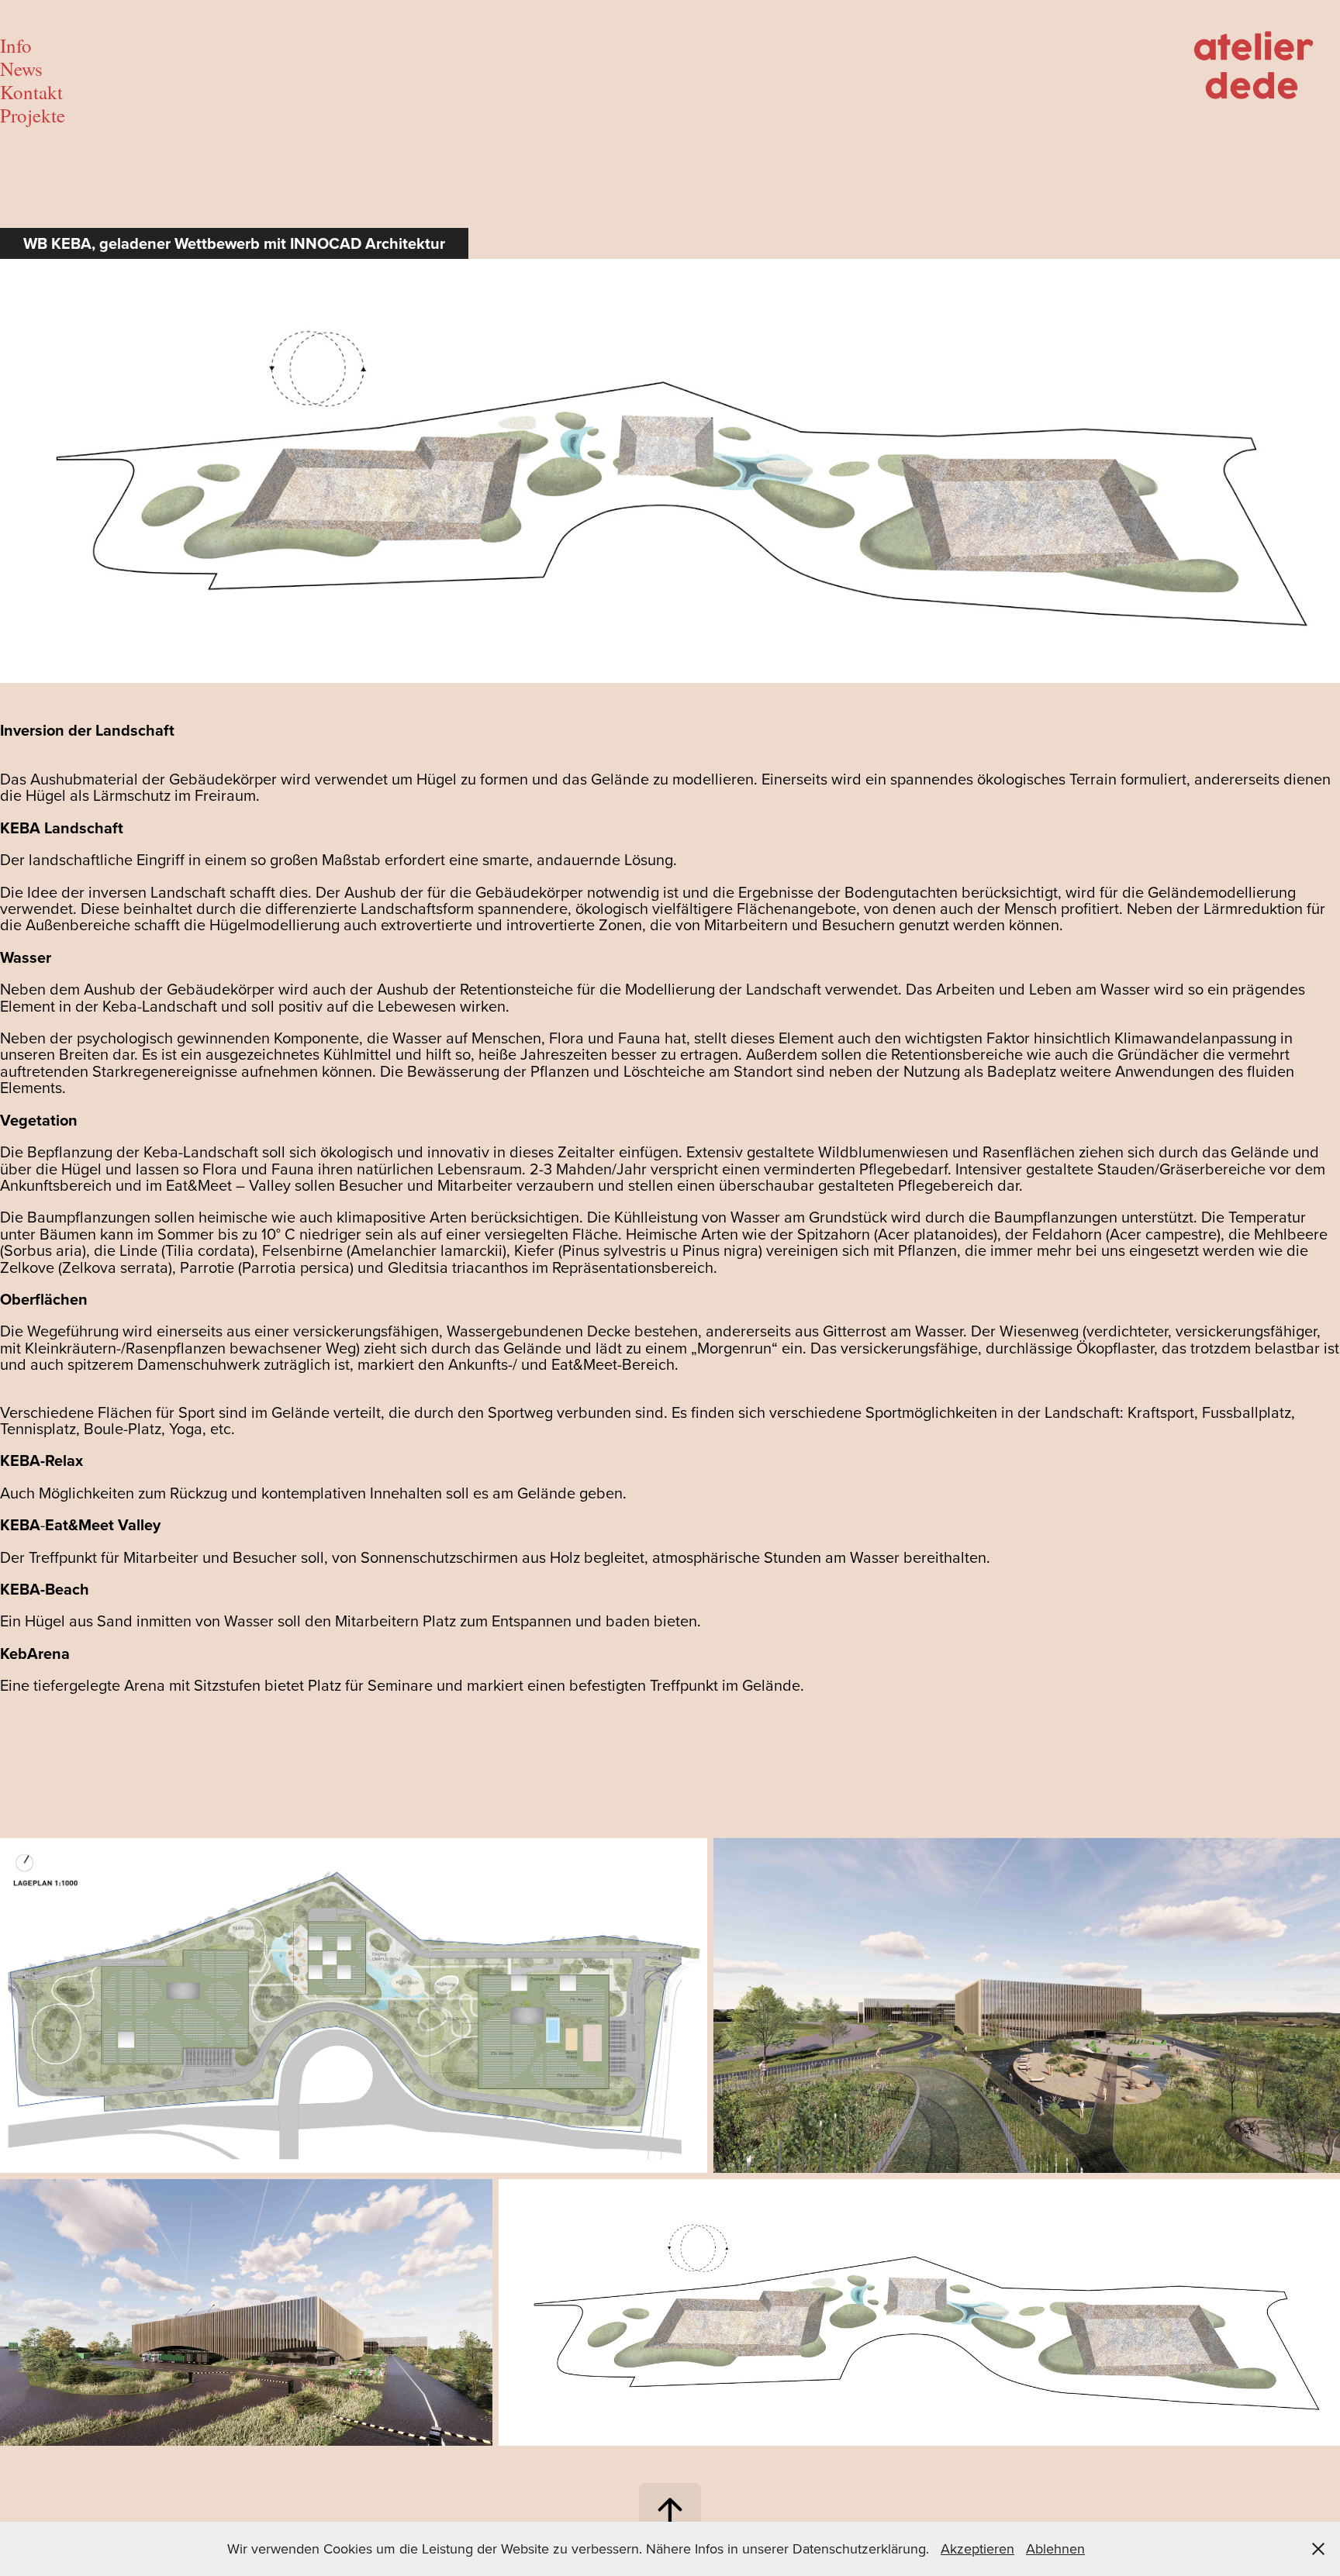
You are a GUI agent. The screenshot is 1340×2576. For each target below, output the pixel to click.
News (21, 69)
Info (16, 45)
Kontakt (31, 92)
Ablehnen (1055, 2548)
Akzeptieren (977, 2548)
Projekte (33, 115)
